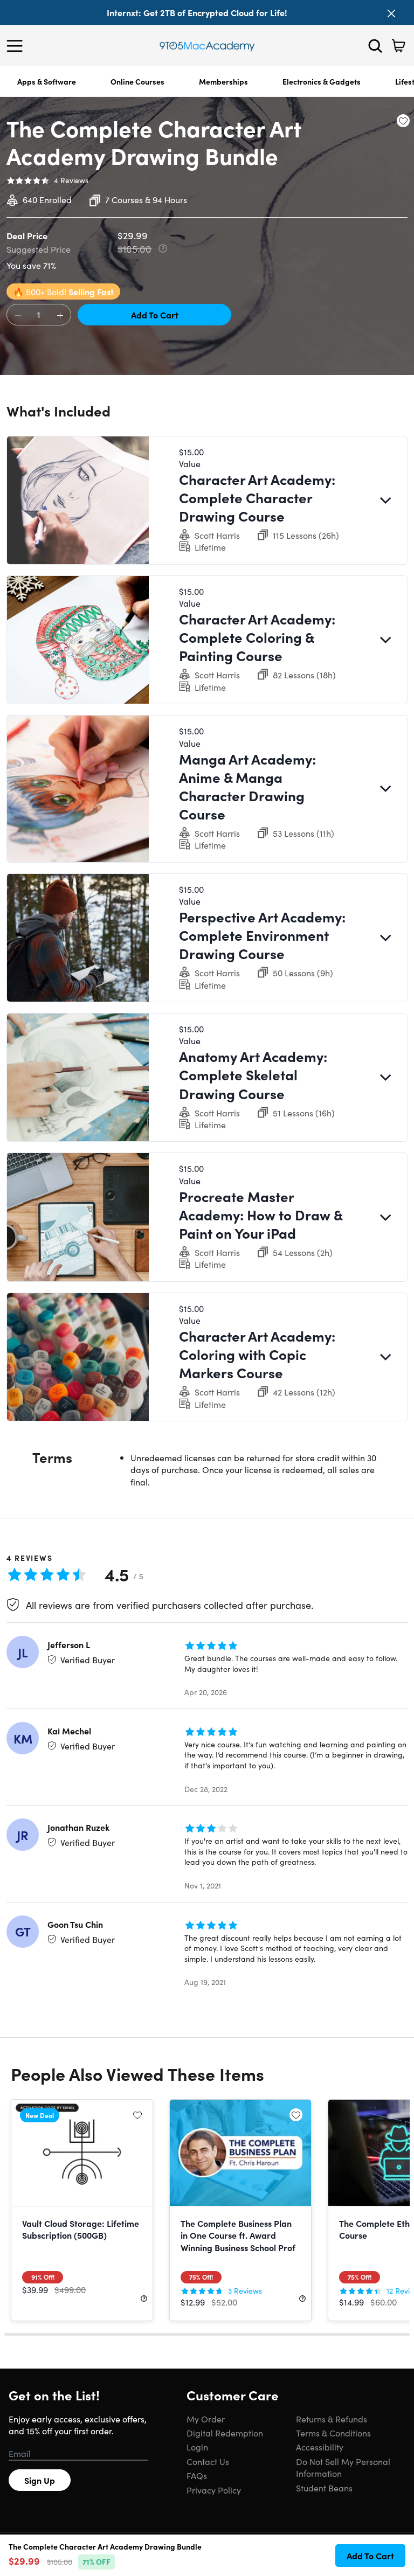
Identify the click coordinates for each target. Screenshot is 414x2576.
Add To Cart (155, 315)
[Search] (375, 46)
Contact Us (208, 2461)
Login (197, 2447)
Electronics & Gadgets (322, 81)
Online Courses (137, 81)
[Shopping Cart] (398, 46)
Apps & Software (47, 81)
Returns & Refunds (332, 2419)
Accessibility (320, 2447)
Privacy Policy (214, 2490)
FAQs (197, 2475)
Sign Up (40, 2480)
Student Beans (324, 2488)
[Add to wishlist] (403, 121)
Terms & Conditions (333, 2433)
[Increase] (60, 315)
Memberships (223, 81)
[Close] (391, 13)
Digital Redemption (225, 2433)
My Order (206, 2419)
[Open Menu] (17, 46)
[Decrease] (18, 315)
